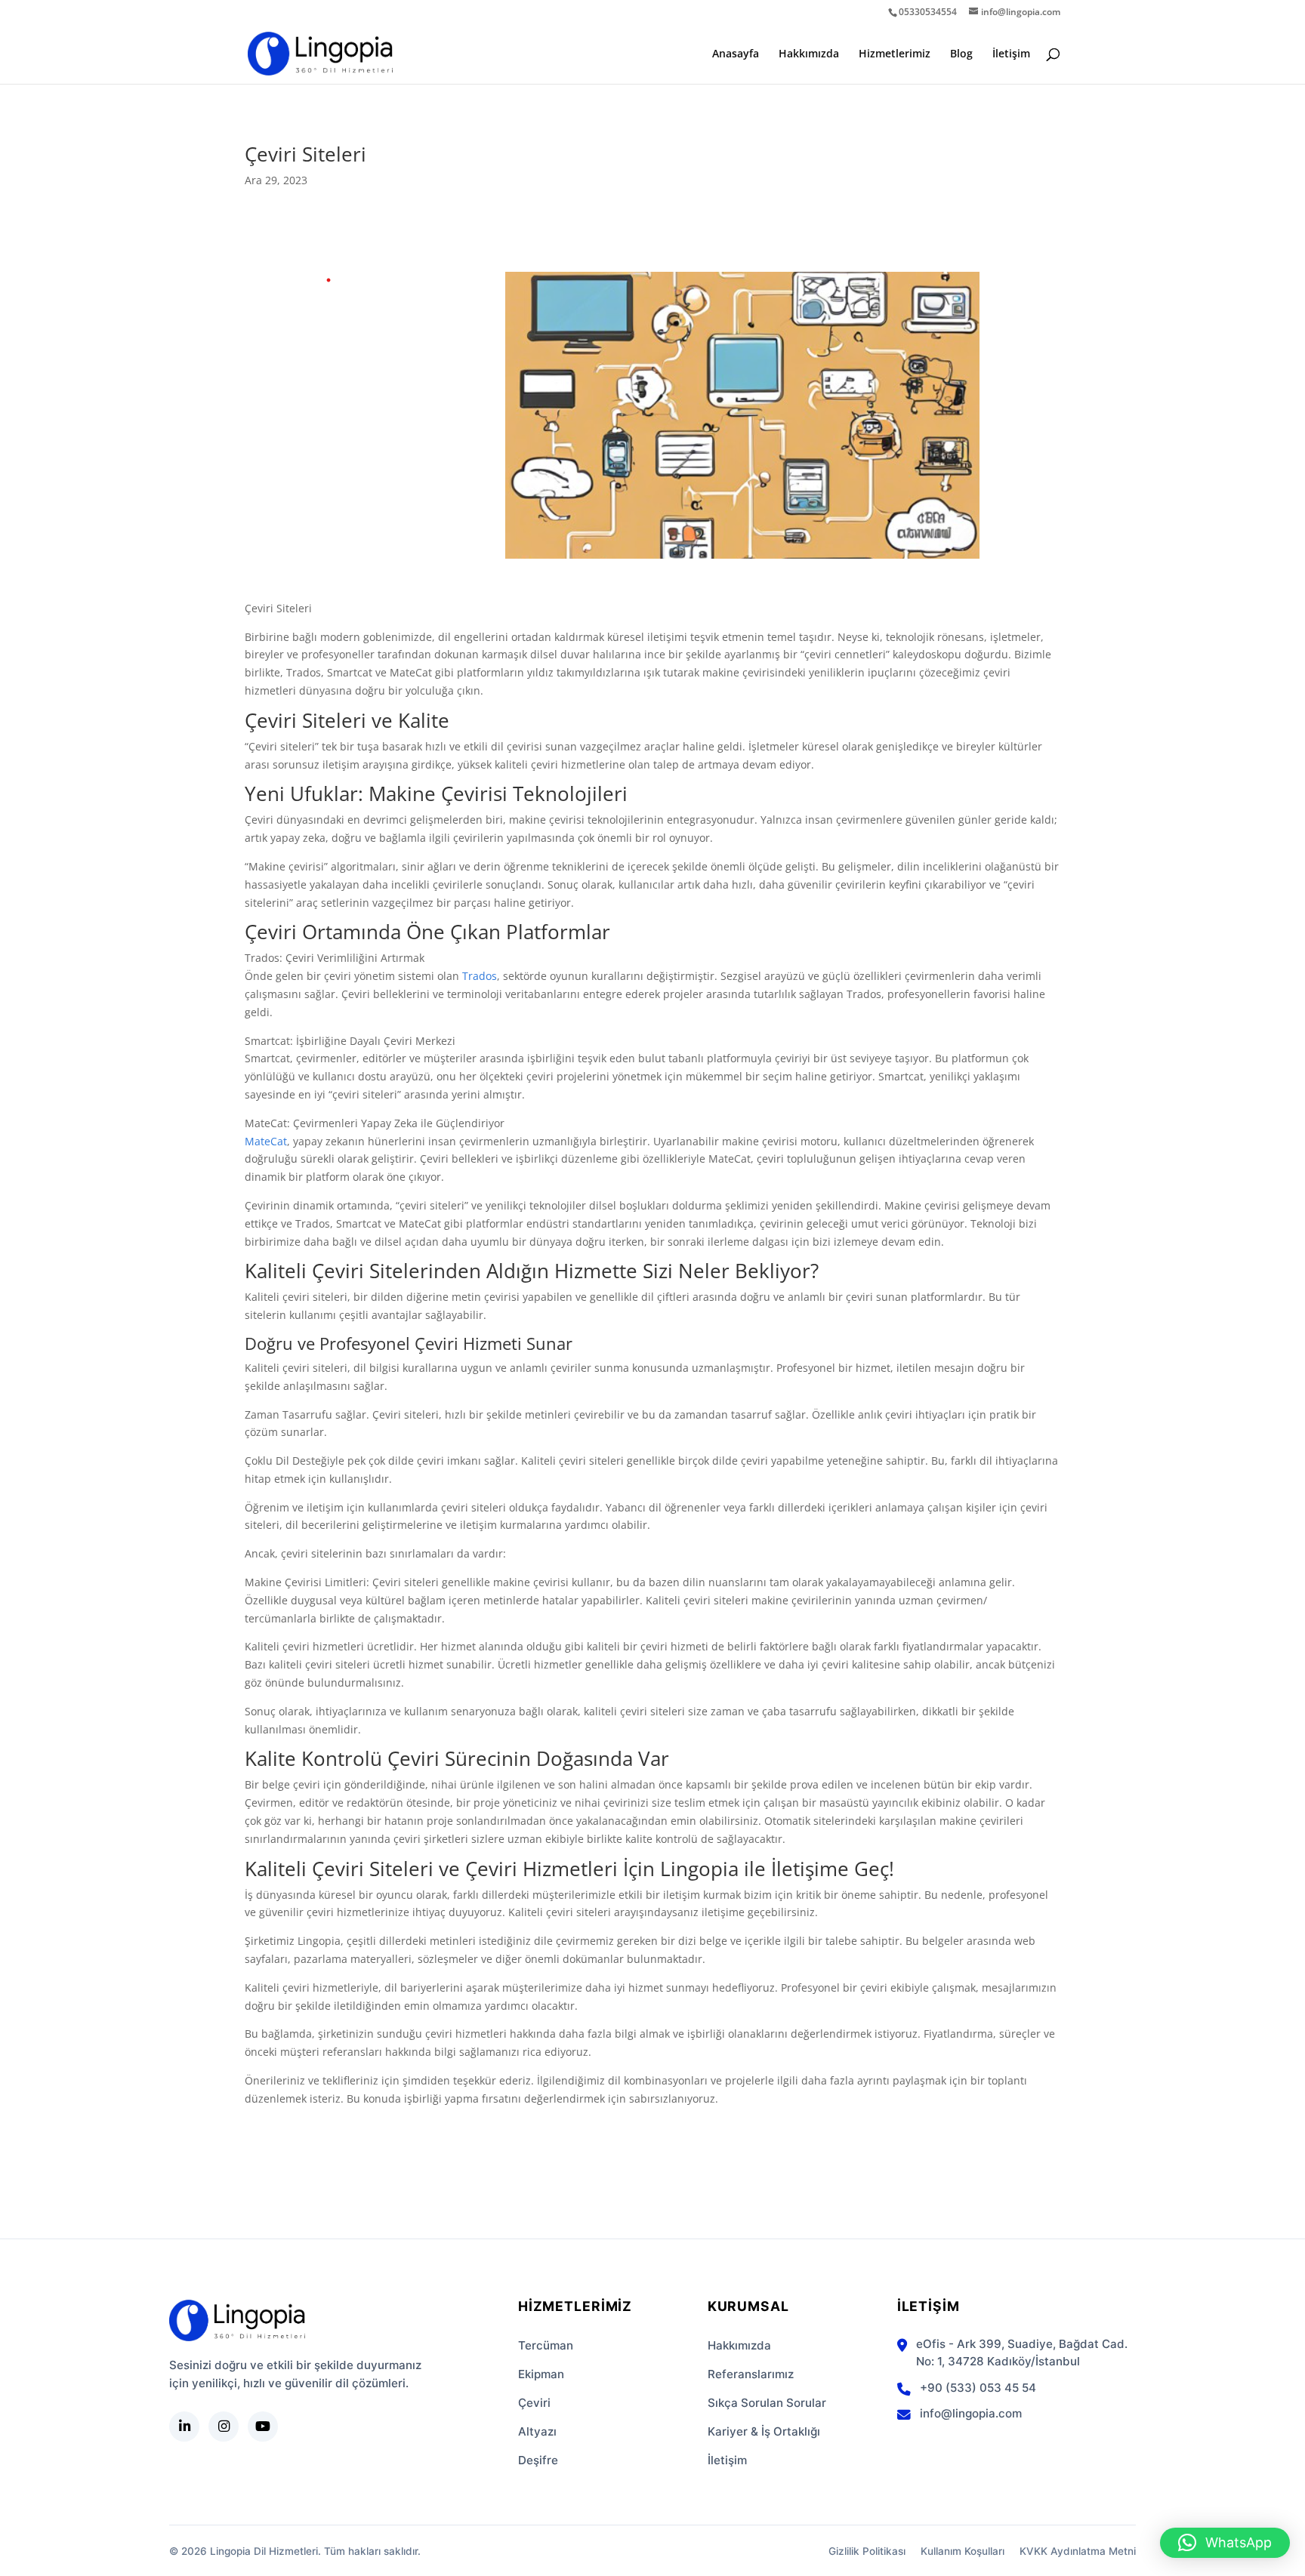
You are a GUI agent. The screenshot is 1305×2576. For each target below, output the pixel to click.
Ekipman (541, 2374)
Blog (961, 54)
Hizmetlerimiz (895, 54)
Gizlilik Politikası (867, 2551)
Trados (480, 976)
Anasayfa (736, 54)
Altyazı (537, 2431)
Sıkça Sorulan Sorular (767, 2403)
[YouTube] (263, 2427)
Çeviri (534, 2403)
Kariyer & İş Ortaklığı (764, 2431)
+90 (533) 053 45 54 (978, 2388)
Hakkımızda (809, 54)
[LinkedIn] (184, 2427)
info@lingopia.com (971, 2413)
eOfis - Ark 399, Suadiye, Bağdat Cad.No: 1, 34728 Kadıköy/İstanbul (1022, 2353)
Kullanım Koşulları (963, 2551)
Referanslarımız (751, 2374)
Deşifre (538, 2460)
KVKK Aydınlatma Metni (1078, 2551)
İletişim (1011, 54)
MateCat (266, 1141)
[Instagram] (224, 2427)
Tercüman (546, 2345)
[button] (1225, 2543)
